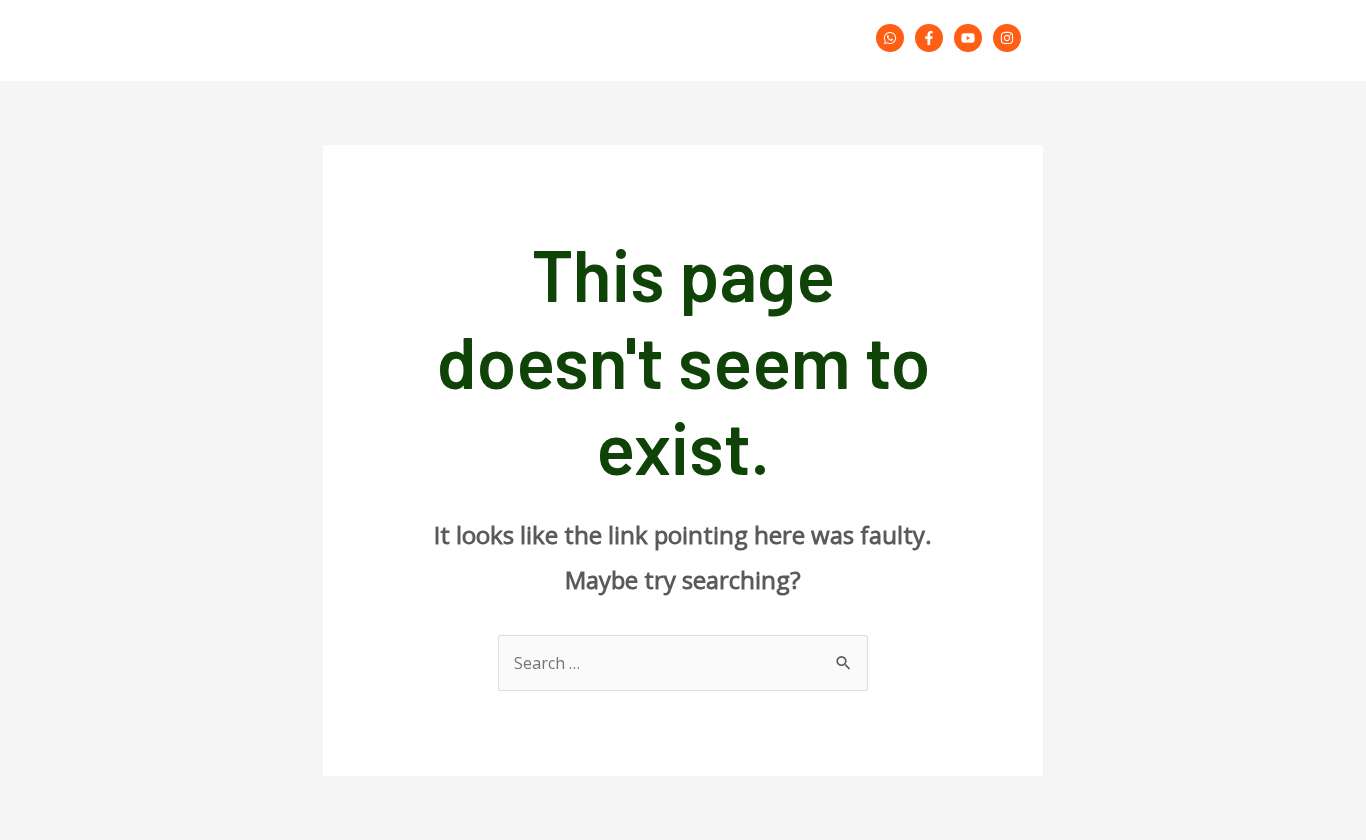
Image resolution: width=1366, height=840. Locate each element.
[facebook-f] (932, 38)
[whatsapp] (893, 38)
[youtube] (971, 38)
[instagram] (1010, 38)
